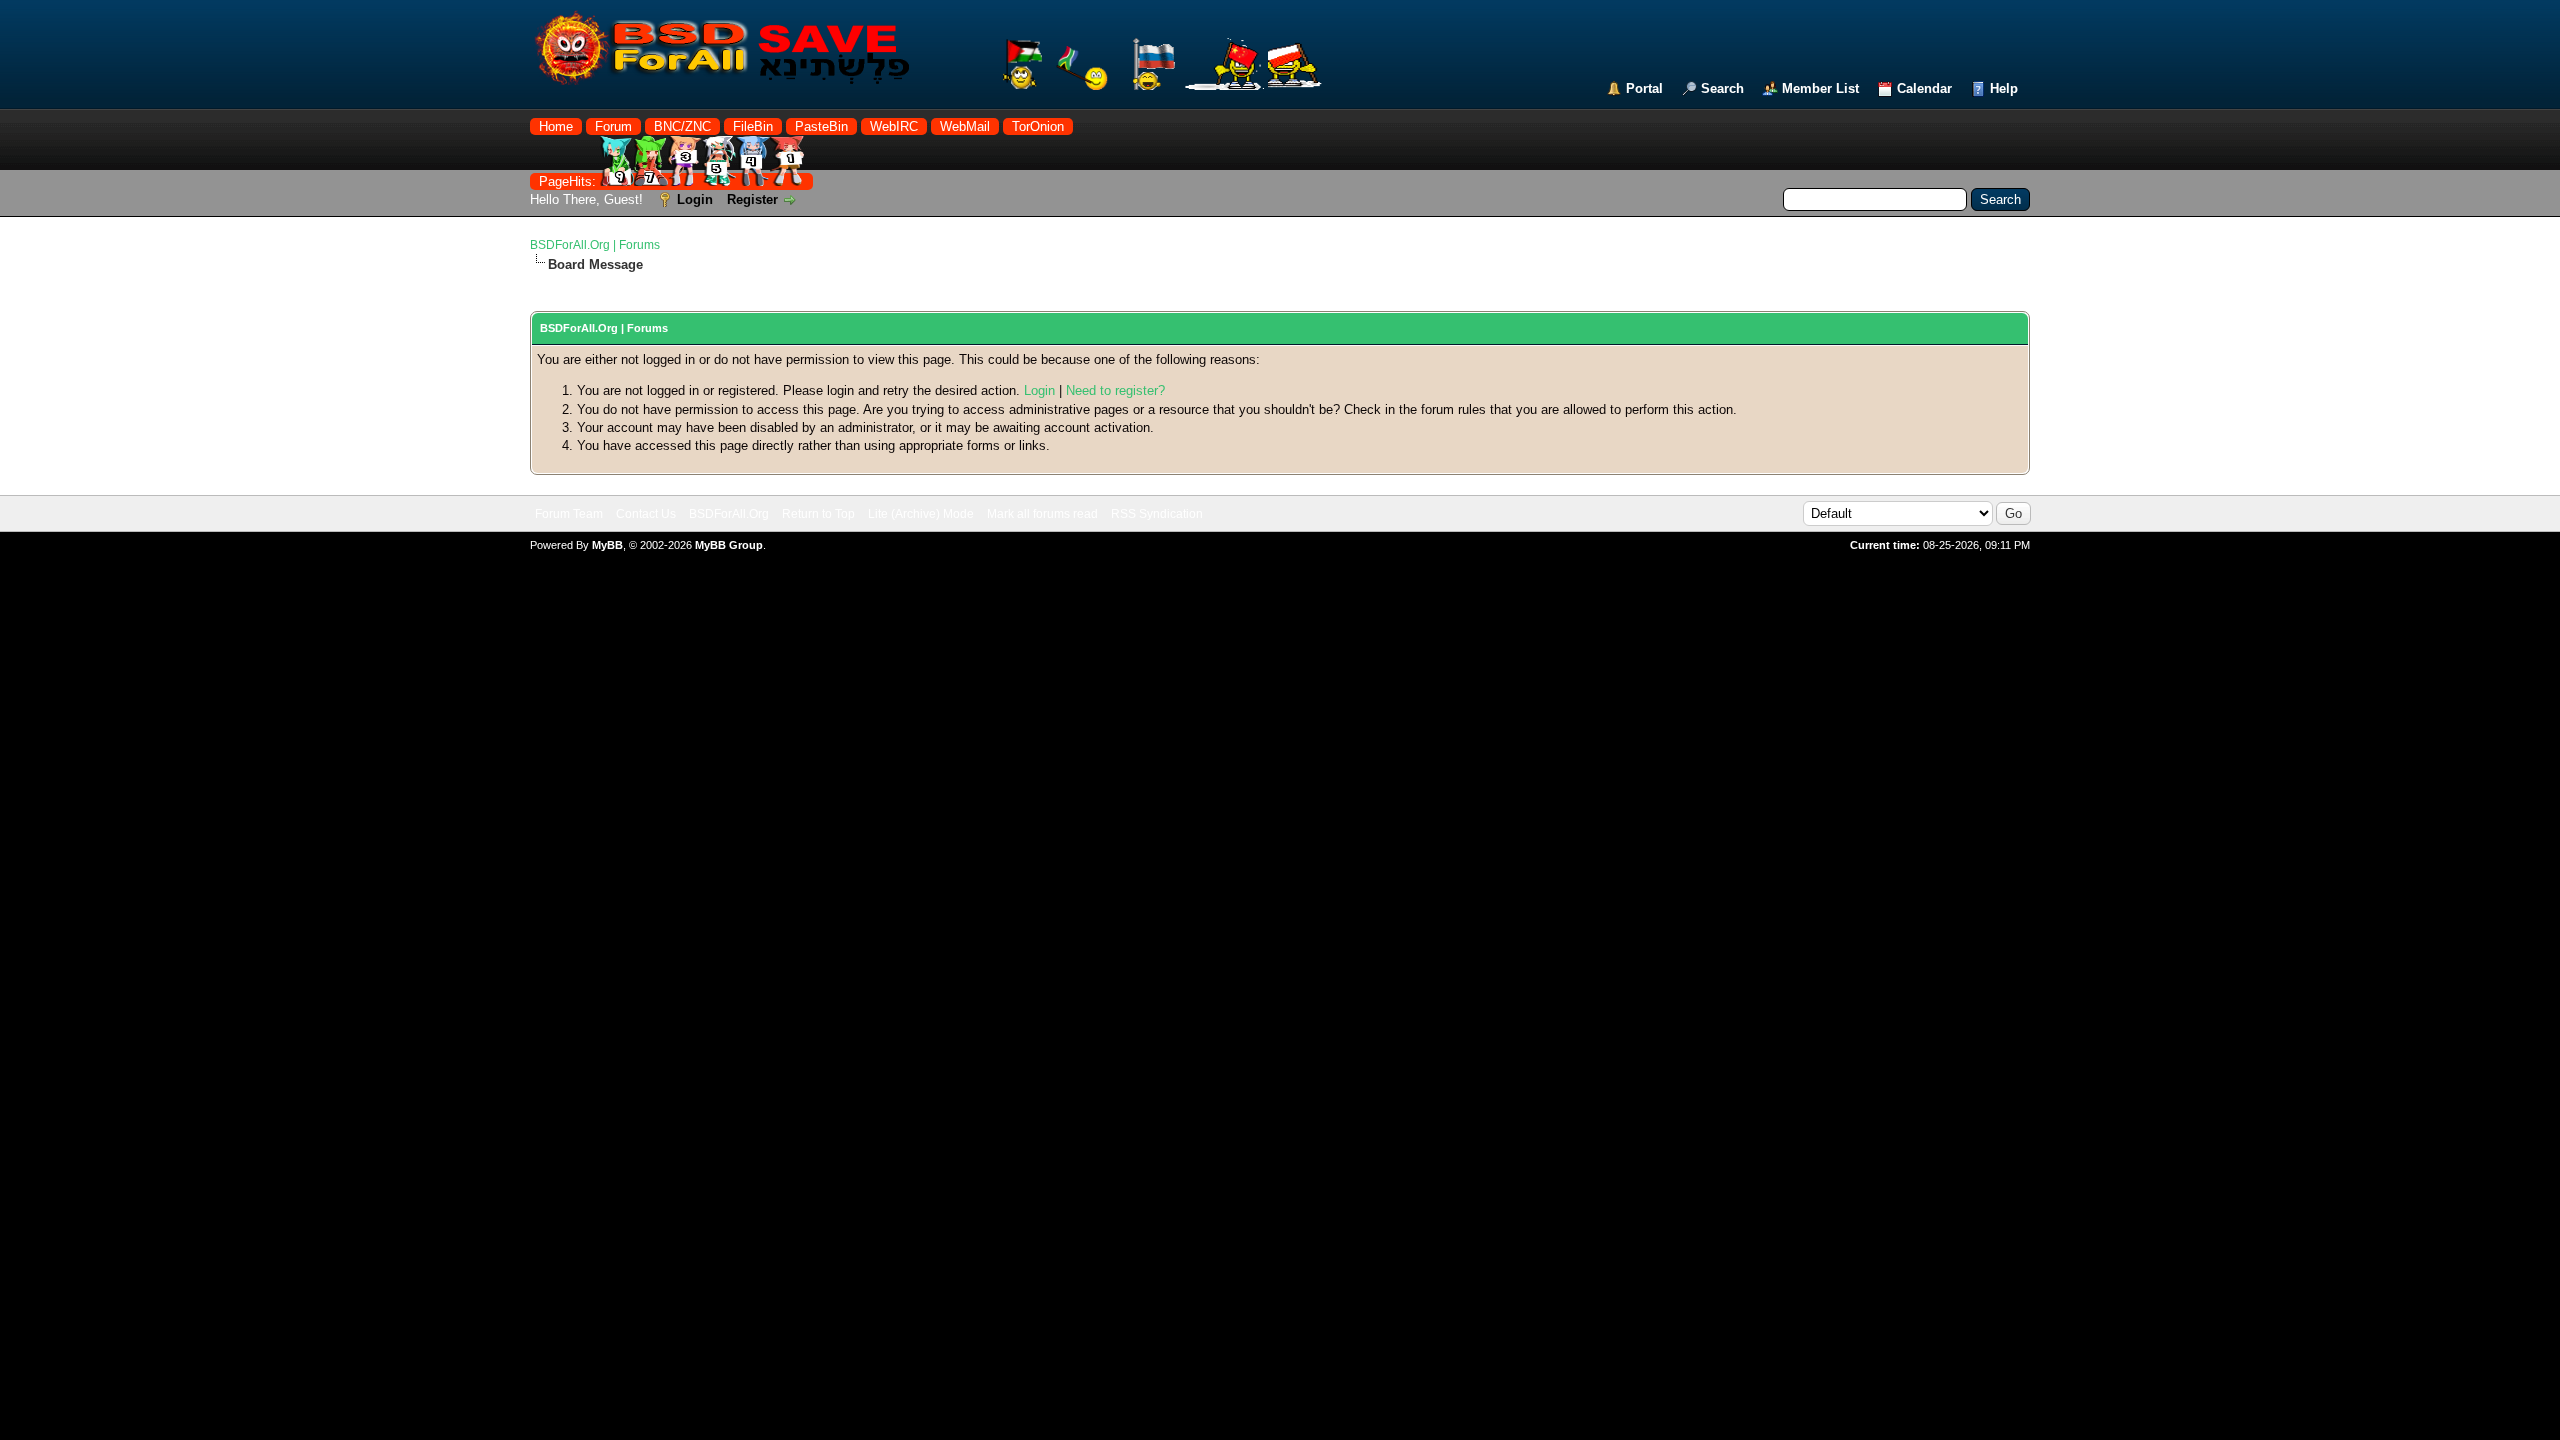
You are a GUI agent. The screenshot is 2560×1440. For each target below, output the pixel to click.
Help (2004, 88)
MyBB (607, 545)
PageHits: (569, 181)
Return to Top (818, 514)
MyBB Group (729, 545)
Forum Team (569, 514)
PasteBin (821, 126)
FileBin (753, 126)
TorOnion (1038, 126)
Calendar (1924, 88)
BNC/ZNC (682, 126)
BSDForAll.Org (729, 514)
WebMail (965, 126)
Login (695, 199)
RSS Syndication (1157, 514)
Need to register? (1115, 390)
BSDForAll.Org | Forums (595, 245)
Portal (1644, 88)
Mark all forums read (1042, 514)
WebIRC (894, 126)
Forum (613, 126)
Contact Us (646, 514)
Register (752, 199)
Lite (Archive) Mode (921, 514)
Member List (1820, 88)
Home (556, 126)
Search (1722, 88)
